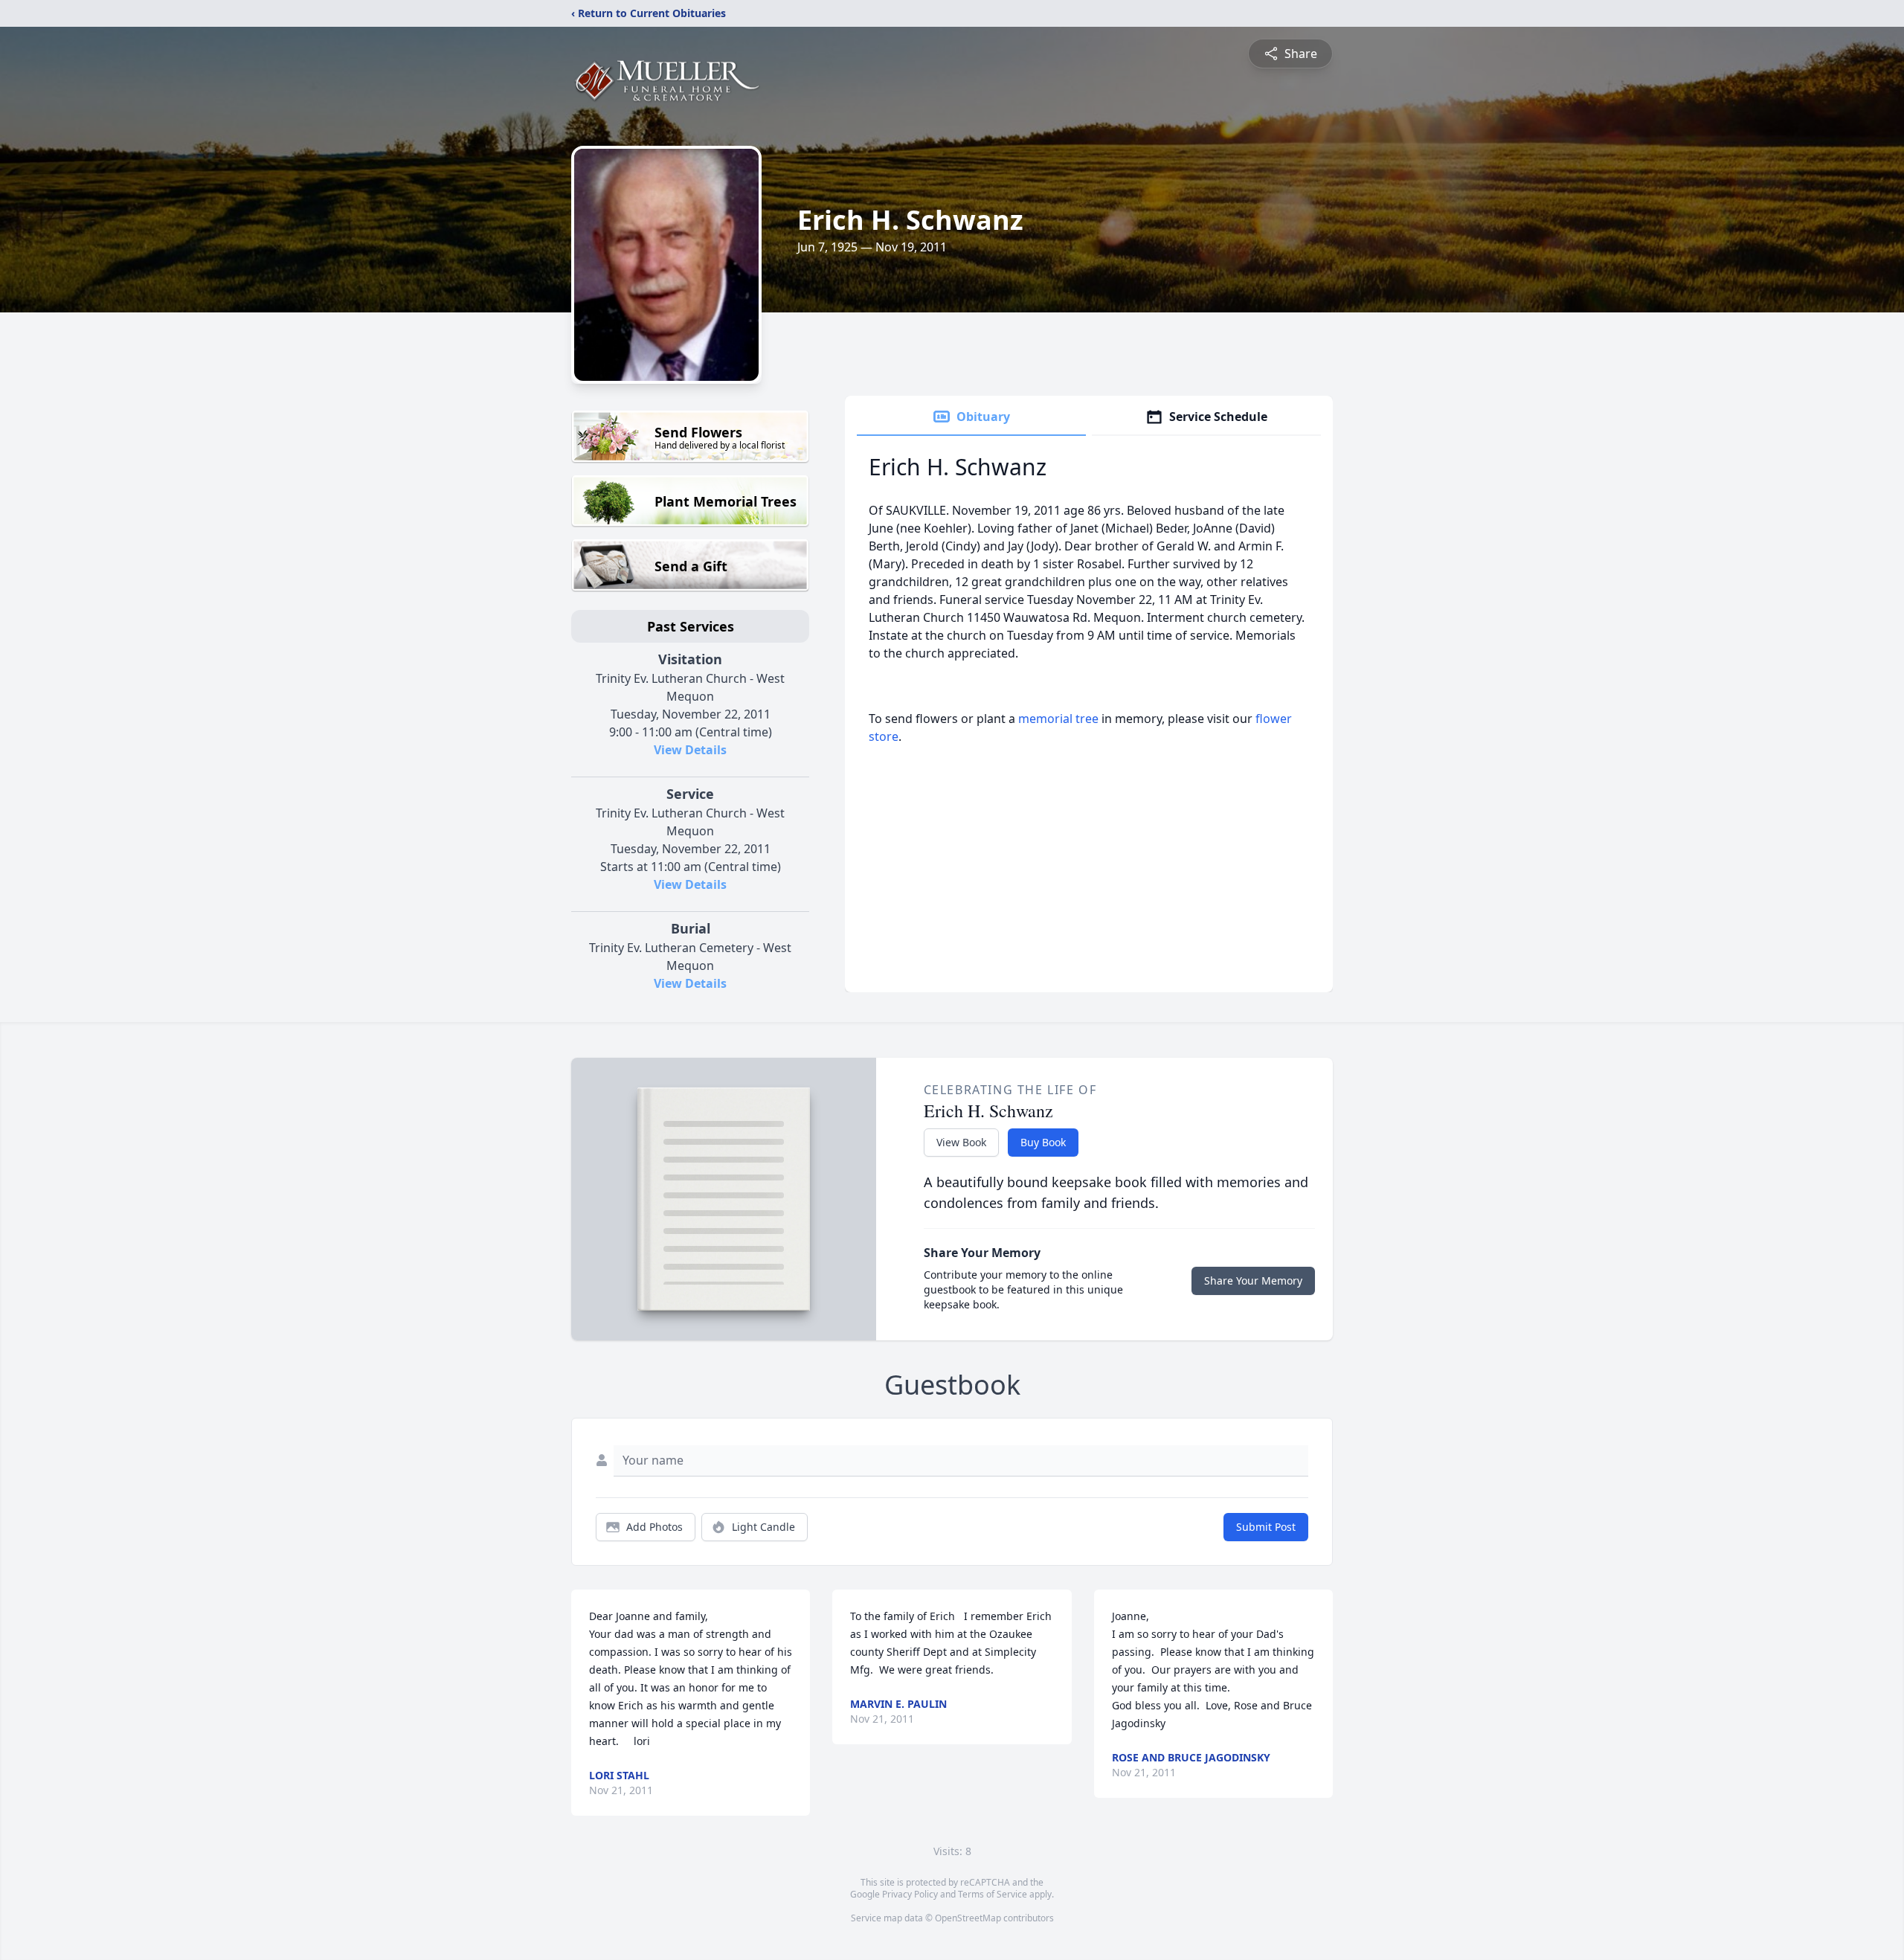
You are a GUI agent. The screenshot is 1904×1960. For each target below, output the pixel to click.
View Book (961, 1142)
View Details (690, 750)
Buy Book (1043, 1142)
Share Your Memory (1253, 1281)
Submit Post (1266, 1527)
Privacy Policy (910, 1894)
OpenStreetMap (968, 1918)
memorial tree (1058, 719)
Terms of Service (993, 1894)
